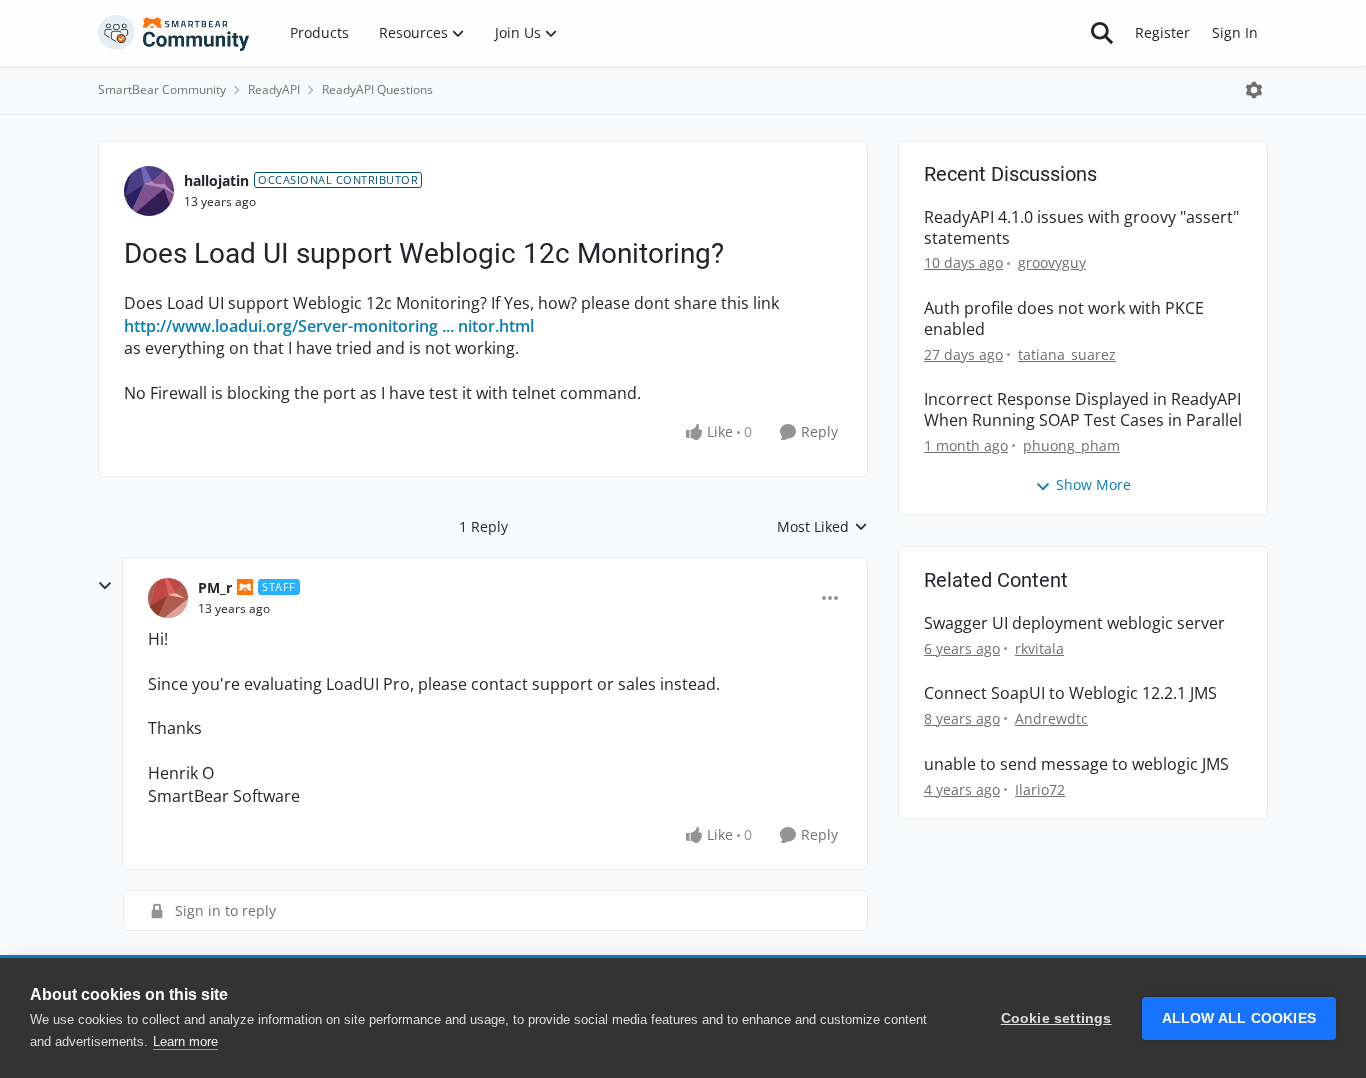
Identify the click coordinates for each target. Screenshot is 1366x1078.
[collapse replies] (105, 586)
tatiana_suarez (1067, 354)
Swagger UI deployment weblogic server (1074, 623)
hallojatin (216, 180)
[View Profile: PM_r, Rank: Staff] (168, 598)
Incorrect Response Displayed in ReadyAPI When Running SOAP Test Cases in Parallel (1083, 410)
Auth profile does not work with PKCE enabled (1064, 319)
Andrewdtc (1051, 718)
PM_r (215, 587)
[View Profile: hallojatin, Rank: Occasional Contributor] (149, 191)
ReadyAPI (274, 89)
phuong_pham (1071, 445)
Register (1162, 32)
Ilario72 (1040, 789)
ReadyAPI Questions (377, 89)
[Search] (1102, 33)
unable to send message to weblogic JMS (1076, 764)
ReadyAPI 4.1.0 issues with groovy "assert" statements (1081, 228)
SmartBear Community (162, 89)
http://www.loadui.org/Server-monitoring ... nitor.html (329, 326)
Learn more (185, 1041)
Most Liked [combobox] (822, 527)
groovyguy (1052, 262)
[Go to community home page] (174, 33)
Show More (1093, 484)
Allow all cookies (1239, 1018)
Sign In (1235, 32)
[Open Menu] (1254, 90)
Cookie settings (1056, 1018)
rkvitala (1039, 648)
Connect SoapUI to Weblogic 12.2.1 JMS (1070, 693)
